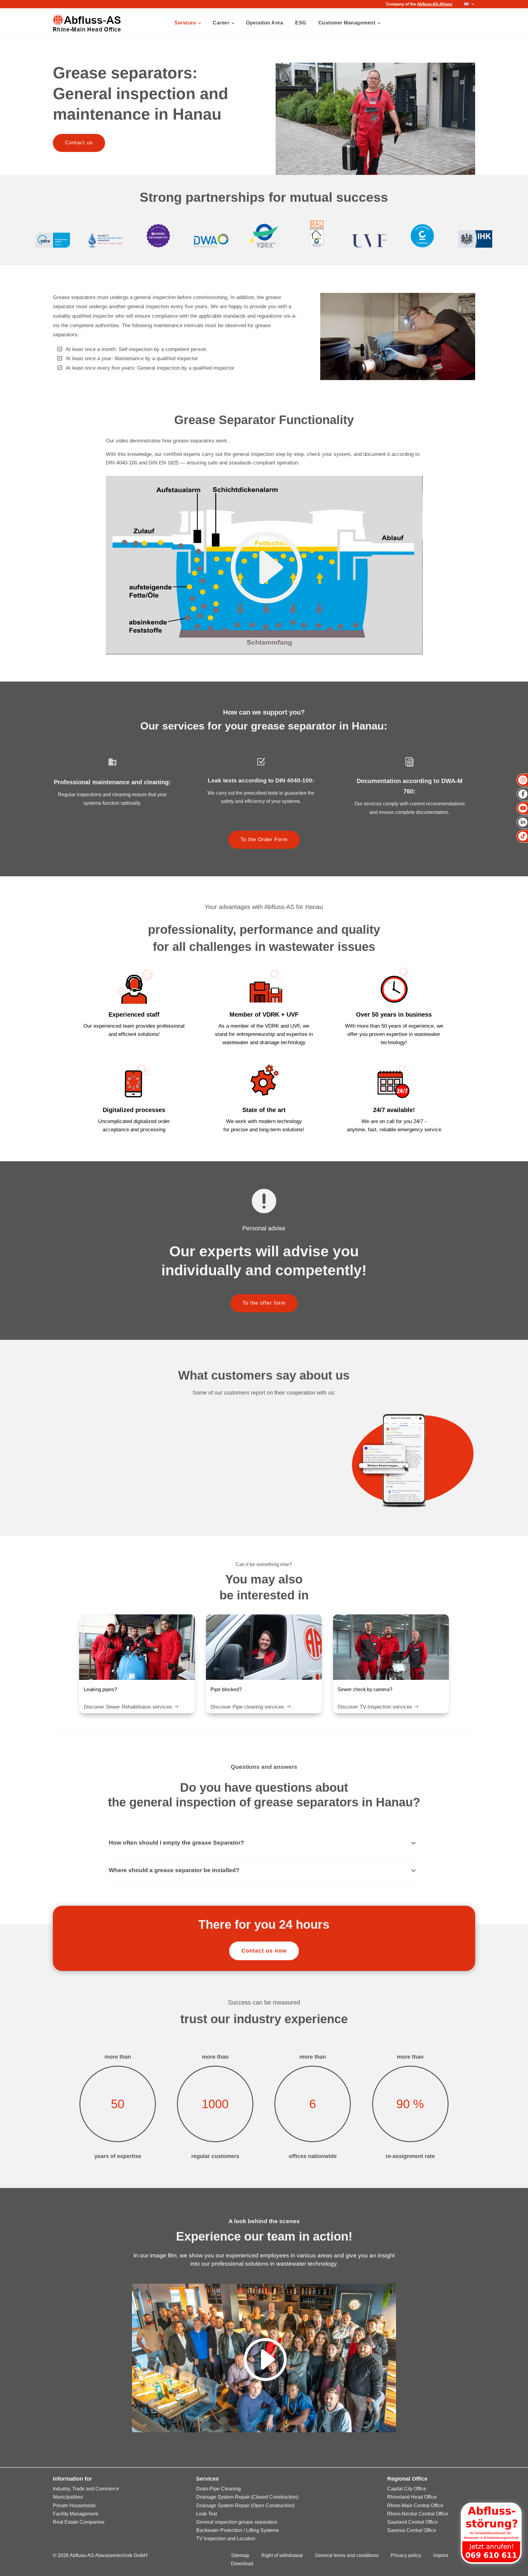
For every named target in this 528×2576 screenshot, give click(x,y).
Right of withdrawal (282, 2555)
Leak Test (207, 2514)
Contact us (79, 143)
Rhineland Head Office (412, 2497)
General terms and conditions (347, 2555)
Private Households (74, 2506)
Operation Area (264, 23)
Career (221, 23)
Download (242, 2564)
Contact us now (264, 1951)
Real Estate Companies (79, 2522)
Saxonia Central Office (412, 2530)
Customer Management (347, 23)
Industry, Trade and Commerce (86, 2489)
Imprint (441, 2555)
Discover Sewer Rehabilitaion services (128, 1707)
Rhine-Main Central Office (415, 2506)
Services (185, 23)
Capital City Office (407, 2489)
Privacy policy (406, 2555)
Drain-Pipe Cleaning (218, 2489)
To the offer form (264, 1303)
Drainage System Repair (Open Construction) (245, 2506)
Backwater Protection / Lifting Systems (238, 2530)
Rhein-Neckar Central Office (418, 2514)
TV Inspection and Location (226, 2539)
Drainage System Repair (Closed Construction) (247, 2497)
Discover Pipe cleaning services (247, 1707)
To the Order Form (264, 839)
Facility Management (75, 2514)
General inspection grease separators (237, 2522)
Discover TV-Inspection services (375, 1707)
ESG (301, 23)
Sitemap (240, 2555)
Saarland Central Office (413, 2522)
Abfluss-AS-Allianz (435, 4)
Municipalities (68, 2497)
